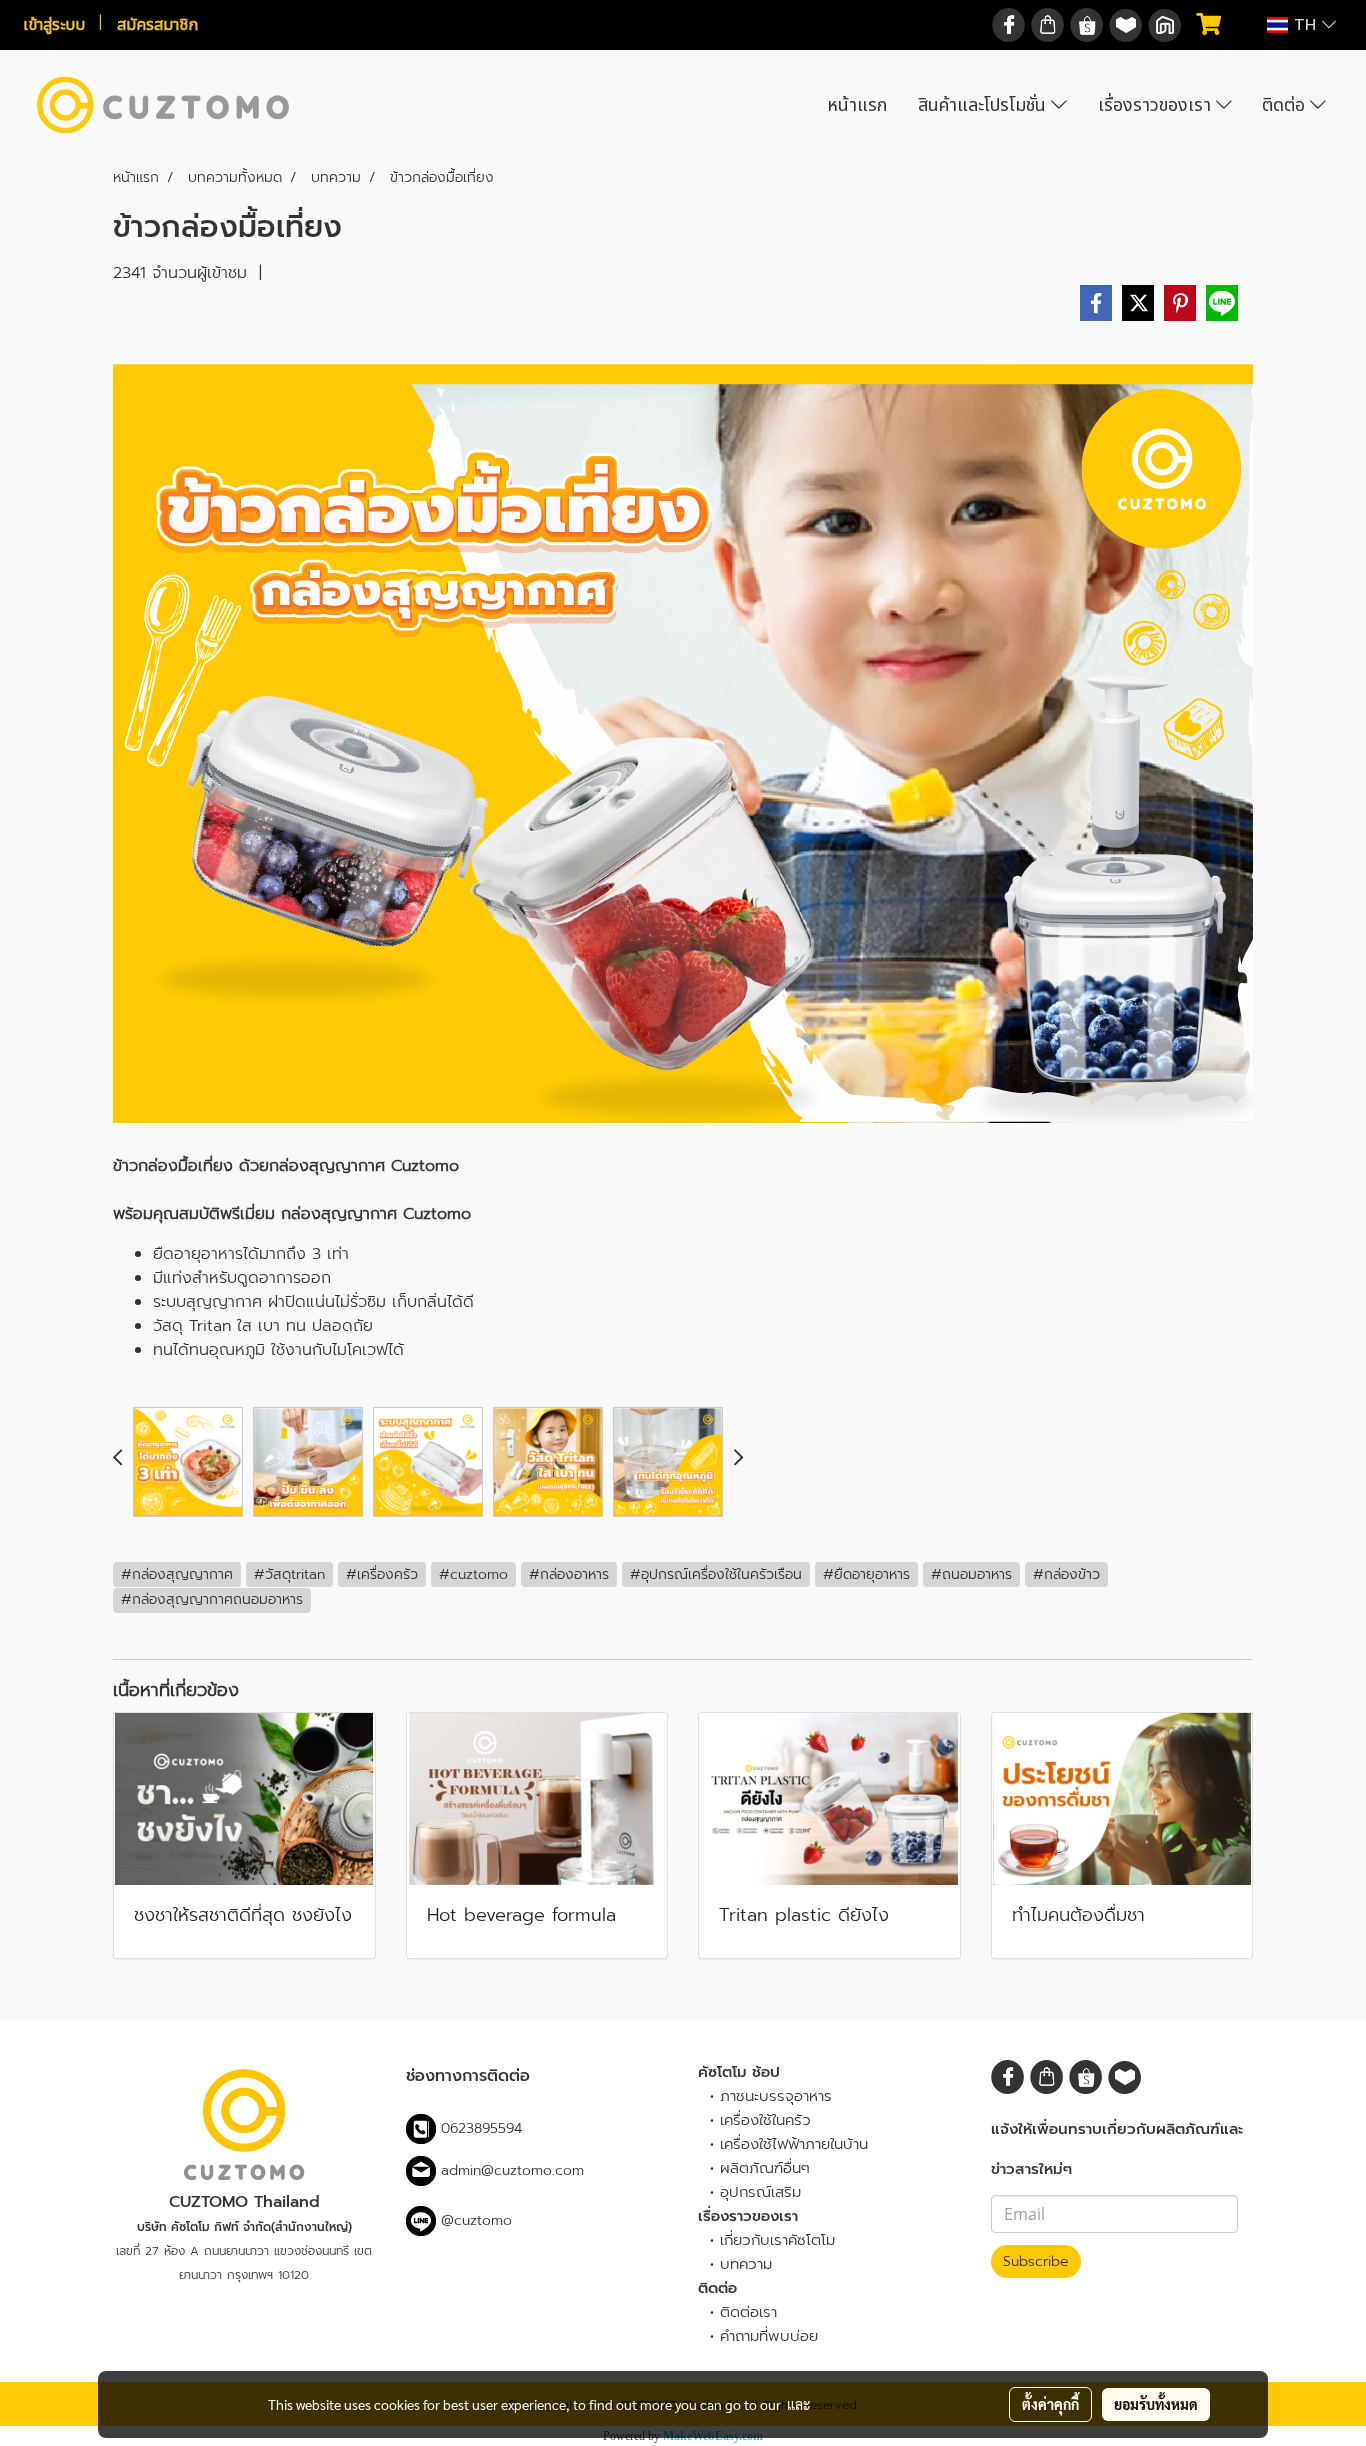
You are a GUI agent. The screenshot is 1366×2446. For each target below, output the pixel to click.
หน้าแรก (857, 105)
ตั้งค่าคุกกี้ (1050, 2404)
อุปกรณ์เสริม (760, 2192)
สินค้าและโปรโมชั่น (984, 105)
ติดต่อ (1286, 105)
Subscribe (1036, 2261)
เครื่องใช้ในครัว (765, 2120)
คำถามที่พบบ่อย (769, 2336)
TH (1305, 25)
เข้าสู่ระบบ (54, 25)
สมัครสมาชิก (157, 25)
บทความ (746, 2264)
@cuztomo (474, 2220)
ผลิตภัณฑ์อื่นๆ (765, 2168)
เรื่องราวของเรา (1157, 105)
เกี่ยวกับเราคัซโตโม (777, 2240)
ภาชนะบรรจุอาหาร (776, 2096)
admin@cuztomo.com (512, 2170)
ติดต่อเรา (748, 2312)
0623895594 (481, 2128)
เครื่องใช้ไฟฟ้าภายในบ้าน (794, 2144)
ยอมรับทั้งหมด (1156, 2404)
